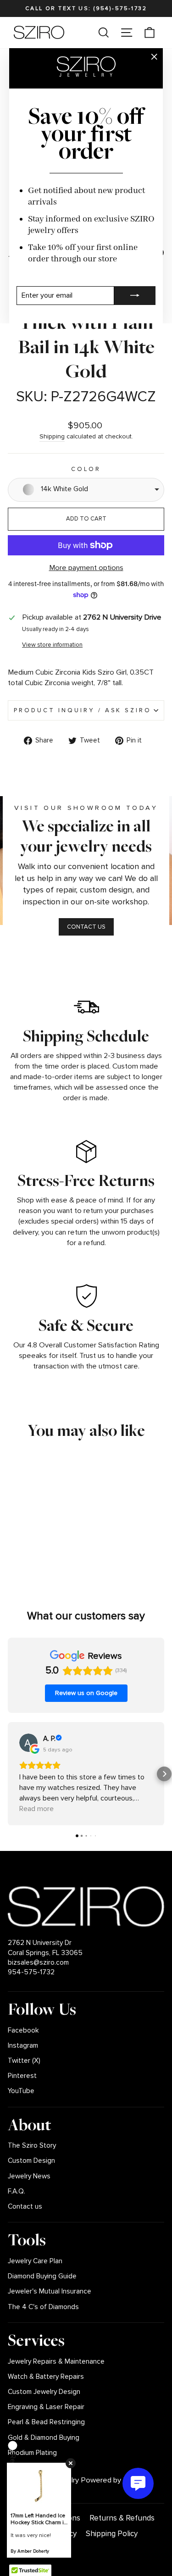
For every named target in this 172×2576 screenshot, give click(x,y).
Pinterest (22, 2076)
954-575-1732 (31, 1972)
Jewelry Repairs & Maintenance (56, 2362)
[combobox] (86, 490)
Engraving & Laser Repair (46, 2407)
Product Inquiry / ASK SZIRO (83, 710)
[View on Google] (28, 1743)
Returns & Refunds (122, 2518)
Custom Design (31, 2161)
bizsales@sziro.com (38, 1963)
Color (86, 469)
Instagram (23, 2046)
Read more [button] (36, 1809)
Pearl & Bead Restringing (46, 2422)
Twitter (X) (24, 2061)
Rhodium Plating (32, 2453)
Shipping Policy (112, 2534)
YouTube (21, 2091)
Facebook (23, 2030)
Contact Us (86, 927)
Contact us (25, 2207)
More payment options (86, 568)
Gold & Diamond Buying (44, 2438)
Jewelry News (29, 2176)
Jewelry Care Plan (35, 2261)
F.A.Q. (17, 2191)
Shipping (52, 436)
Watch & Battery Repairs (46, 2377)
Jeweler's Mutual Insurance (50, 2291)
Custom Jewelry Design (44, 2392)
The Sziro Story (32, 2146)
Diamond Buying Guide (42, 2276)
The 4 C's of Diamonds (43, 2307)
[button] (8, 1774)
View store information (52, 645)
